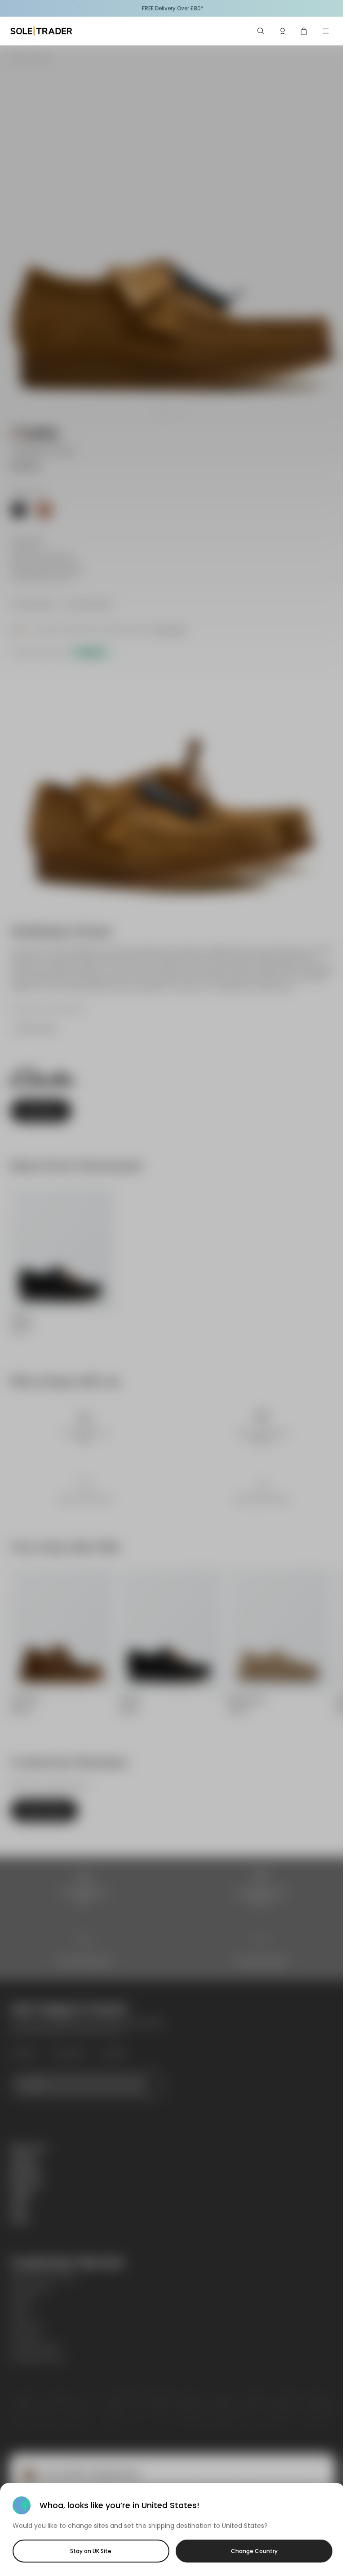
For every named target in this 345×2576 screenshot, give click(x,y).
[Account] (283, 31)
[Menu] (326, 31)
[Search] (261, 31)
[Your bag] (304, 31)
